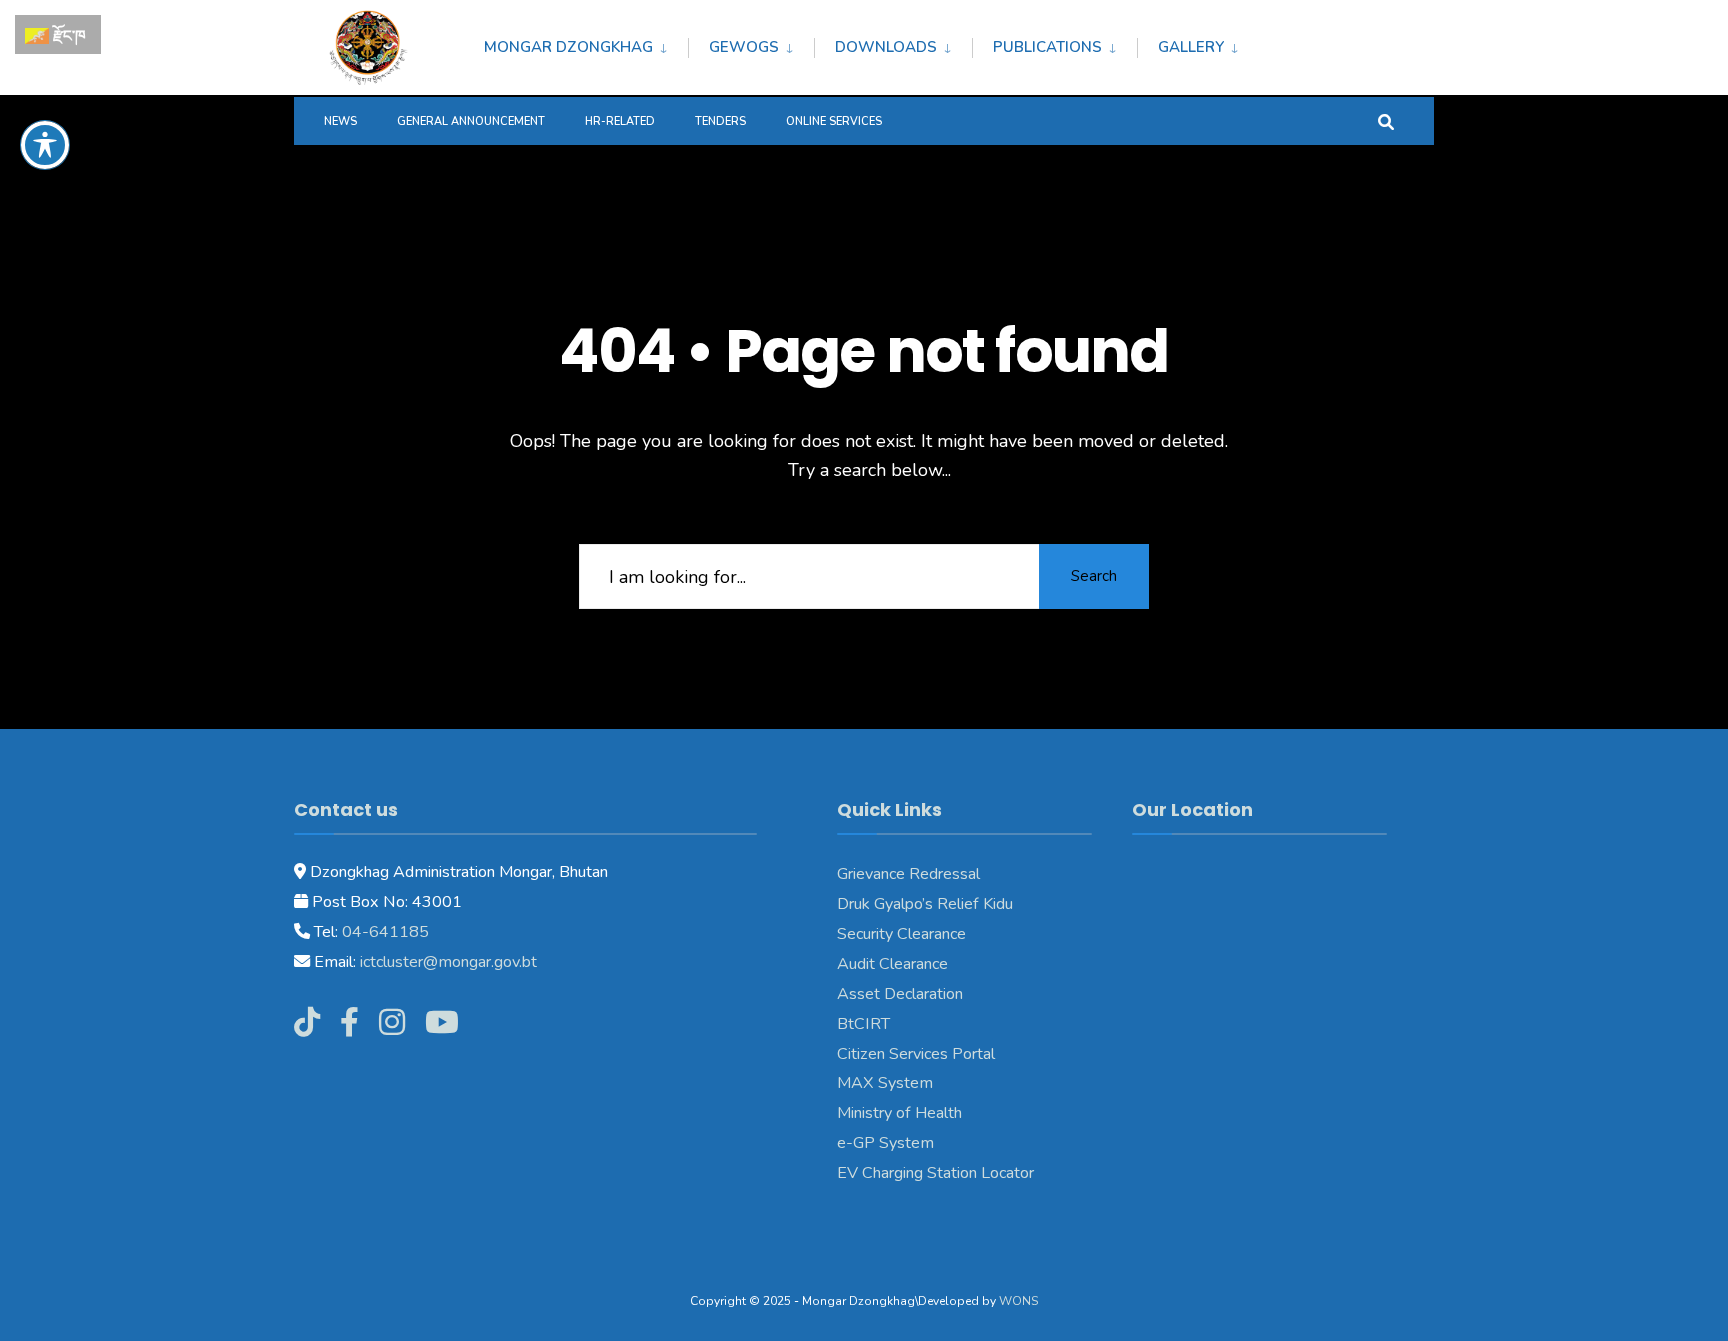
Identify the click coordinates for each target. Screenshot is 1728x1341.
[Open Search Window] (1386, 120)
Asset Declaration (900, 994)
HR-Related (620, 121)
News (340, 121)
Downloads (886, 47)
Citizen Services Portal (916, 1054)
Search (1094, 576)
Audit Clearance (892, 964)
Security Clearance (901, 934)
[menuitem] (586, 44)
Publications (1047, 47)
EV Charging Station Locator (935, 1173)
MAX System (885, 1083)
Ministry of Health (899, 1113)
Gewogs (744, 47)
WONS (1018, 1301)
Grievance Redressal (908, 874)
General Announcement (471, 121)
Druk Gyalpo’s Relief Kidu (925, 904)
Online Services (834, 121)
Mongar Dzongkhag (568, 47)
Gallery (1191, 47)
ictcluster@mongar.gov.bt (448, 962)
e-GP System (885, 1143)
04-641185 (385, 932)
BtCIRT (863, 1024)
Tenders (720, 121)
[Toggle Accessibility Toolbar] (45, 145)
